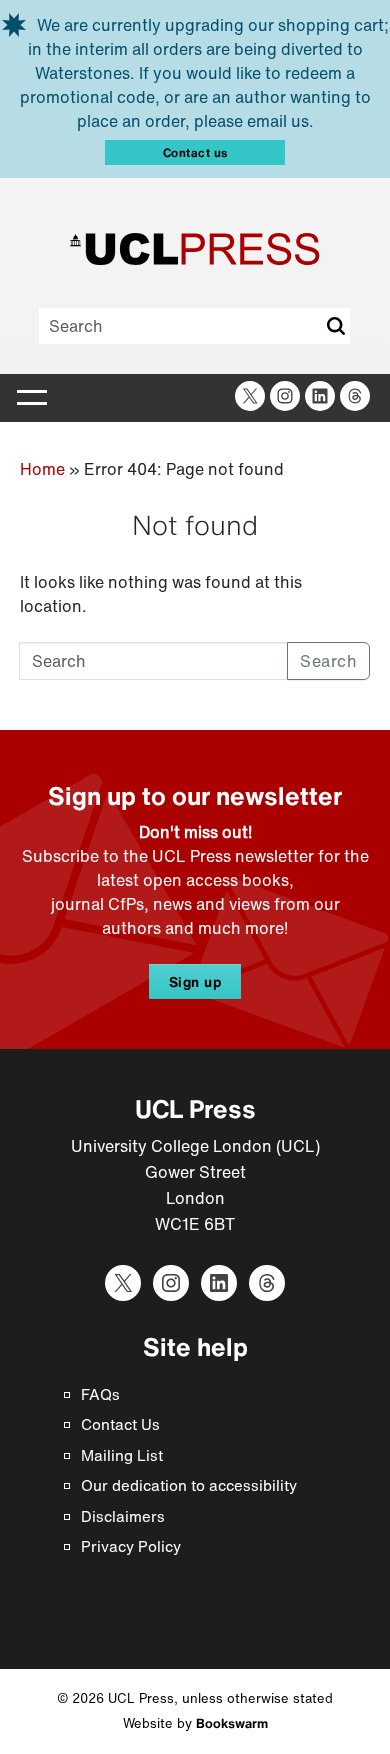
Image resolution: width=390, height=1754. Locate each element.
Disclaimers (123, 1516)
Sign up (195, 981)
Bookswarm (232, 1723)
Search (335, 326)
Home (42, 469)
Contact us (195, 152)
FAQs (100, 1394)
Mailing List (122, 1455)
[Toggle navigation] (32, 398)
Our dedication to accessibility (189, 1485)
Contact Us (120, 1424)
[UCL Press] (195, 249)
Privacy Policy (131, 1546)
